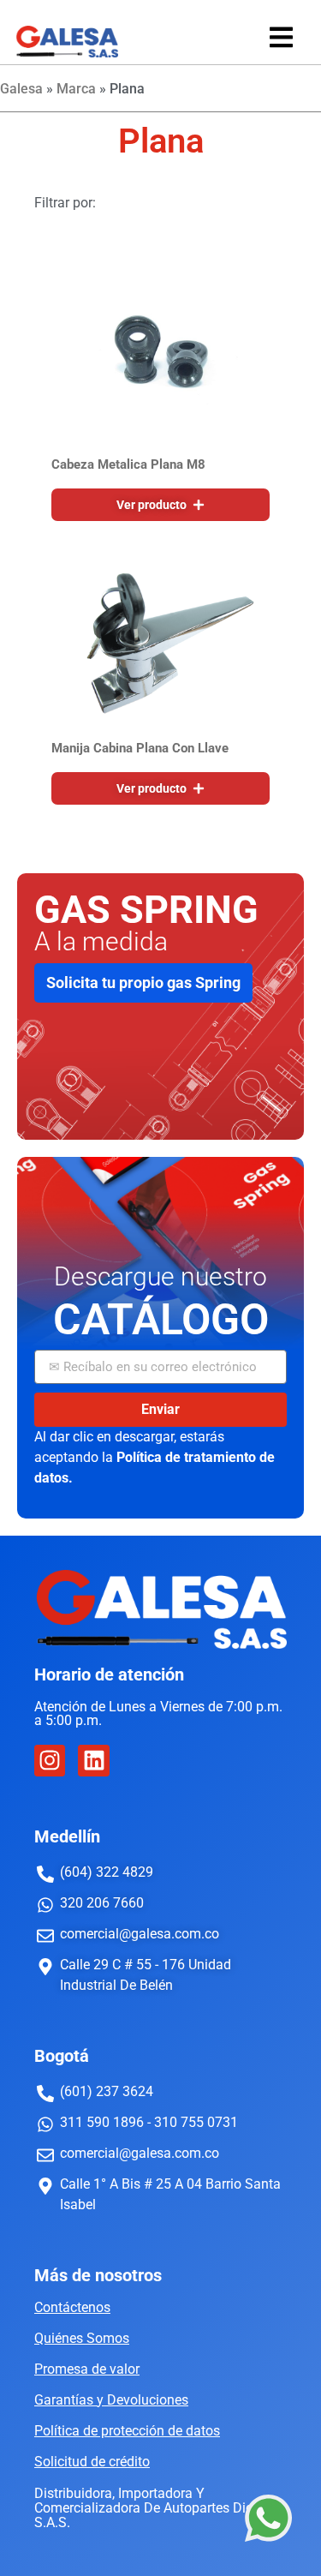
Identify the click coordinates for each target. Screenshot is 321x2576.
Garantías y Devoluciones (111, 2400)
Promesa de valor (87, 2369)
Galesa (21, 89)
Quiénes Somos (82, 2338)
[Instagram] (50, 1760)
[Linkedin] (93, 1760)
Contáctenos (72, 2307)
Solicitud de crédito (92, 2462)
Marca (76, 89)
